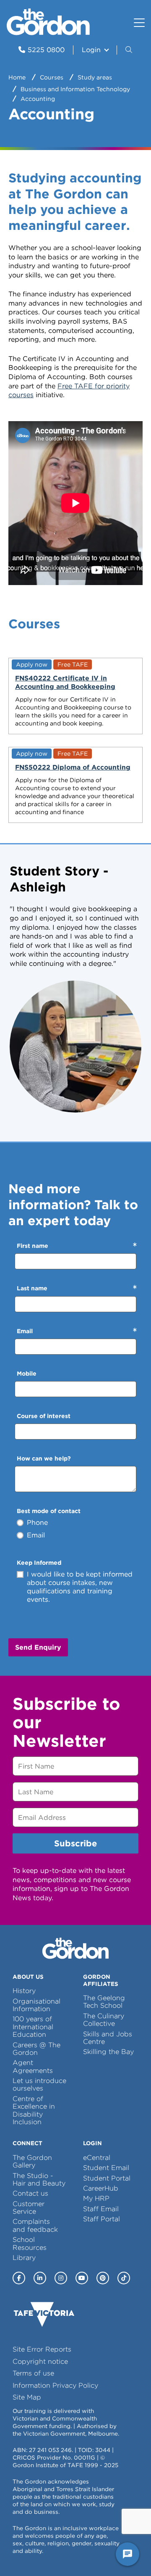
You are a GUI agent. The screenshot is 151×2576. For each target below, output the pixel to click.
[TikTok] (124, 2278)
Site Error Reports (42, 2349)
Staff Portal (102, 2219)
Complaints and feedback (35, 2225)
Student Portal (107, 2178)
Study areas (95, 77)
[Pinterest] (103, 2278)
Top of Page (54, 2554)
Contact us (30, 2193)
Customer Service (29, 2208)
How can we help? (44, 1458)
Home (17, 77)
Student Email (106, 2168)
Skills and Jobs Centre (108, 2038)
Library (24, 2258)
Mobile (27, 1374)
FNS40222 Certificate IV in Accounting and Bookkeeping (65, 682)
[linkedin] (40, 2278)
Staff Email (101, 2209)
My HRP (96, 2198)
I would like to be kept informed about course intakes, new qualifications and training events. (80, 1587)
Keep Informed (39, 1563)
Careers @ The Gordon (36, 2049)
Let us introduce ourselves (39, 2084)
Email (25, 1331)
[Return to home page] (48, 33)
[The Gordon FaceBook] (19, 2278)
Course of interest (44, 1416)
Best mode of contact (49, 1511)
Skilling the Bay (108, 2052)
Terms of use (33, 2373)
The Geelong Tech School (104, 2002)
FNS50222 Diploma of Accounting (73, 767)
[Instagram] (61, 2278)
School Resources (30, 2243)
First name (33, 1246)
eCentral (97, 2158)
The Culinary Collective (104, 2020)
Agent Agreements (33, 2066)
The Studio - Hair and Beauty (39, 2179)
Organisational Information (36, 2005)
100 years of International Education (33, 2027)
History (24, 1991)
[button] (130, 50)
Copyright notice (40, 2361)
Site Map (27, 2397)
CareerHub (101, 2188)
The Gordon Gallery (32, 2161)
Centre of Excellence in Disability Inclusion (34, 2110)
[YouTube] (82, 2278)
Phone (37, 1523)
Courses (52, 77)
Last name (32, 1288)
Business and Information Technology (75, 89)
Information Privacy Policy (55, 2385)
